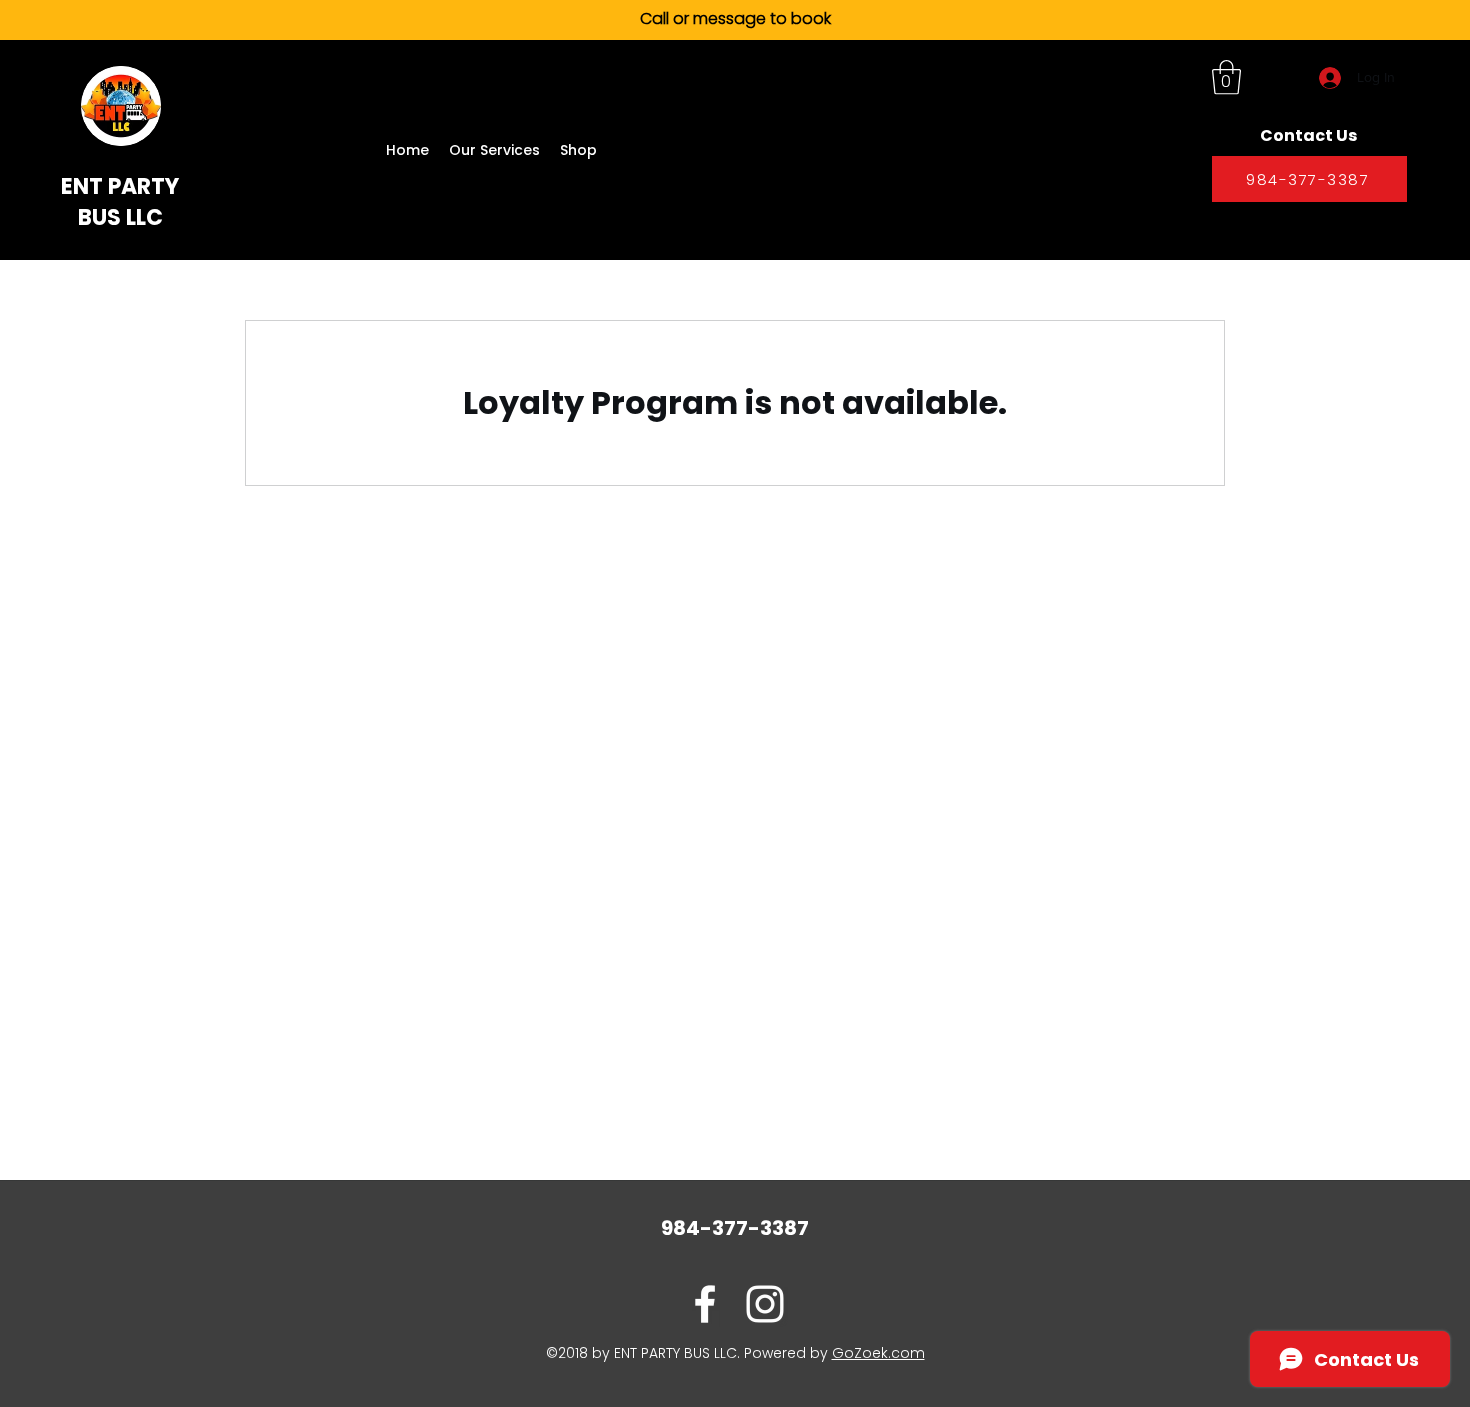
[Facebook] (705, 1304)
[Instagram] (765, 1304)
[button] (1226, 77)
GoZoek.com (878, 1353)
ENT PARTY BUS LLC (120, 202)
